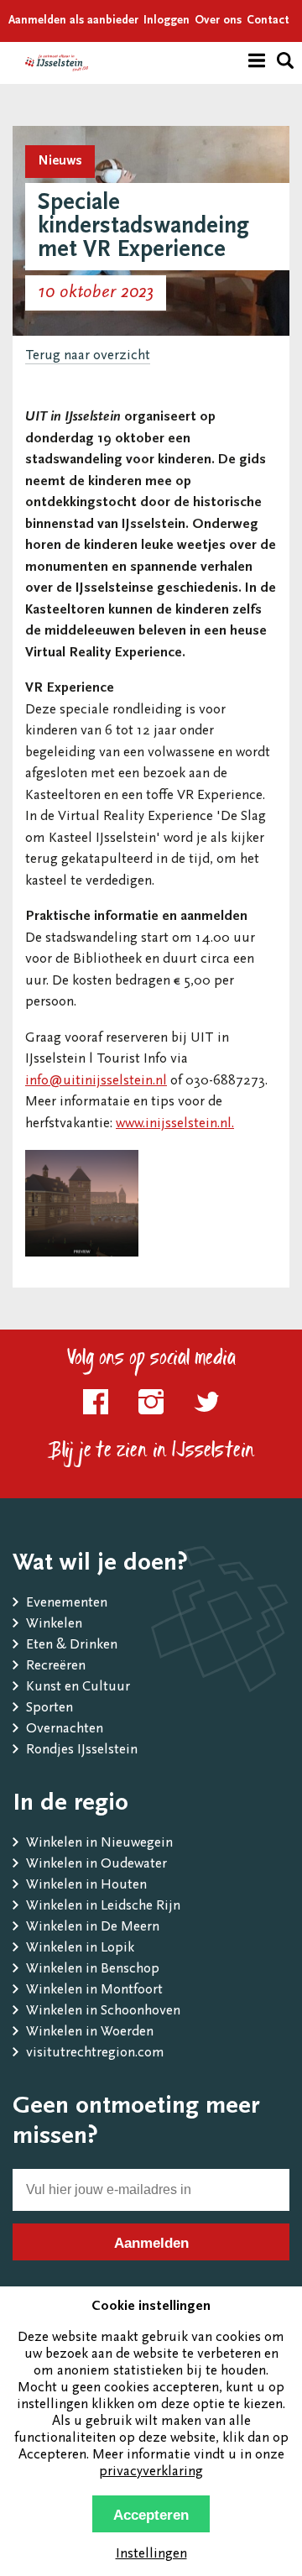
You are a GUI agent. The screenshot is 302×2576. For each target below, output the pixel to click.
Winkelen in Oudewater (96, 1865)
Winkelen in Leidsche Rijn (103, 1907)
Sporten (49, 1709)
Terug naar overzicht (88, 356)
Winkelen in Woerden (90, 2033)
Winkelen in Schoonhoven (103, 2012)
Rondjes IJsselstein (82, 1750)
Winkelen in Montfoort (94, 1991)
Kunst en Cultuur (78, 1688)
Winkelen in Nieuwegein (99, 1844)
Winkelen (54, 1625)
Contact (268, 21)
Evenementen (67, 1604)
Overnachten (65, 1730)
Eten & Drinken (72, 1646)
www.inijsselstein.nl (174, 1124)
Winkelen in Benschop (93, 1970)
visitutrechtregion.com (95, 2053)
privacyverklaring (151, 2472)
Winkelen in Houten (86, 1886)
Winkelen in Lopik (80, 1949)
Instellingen (151, 2555)
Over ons (218, 21)
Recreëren (56, 1667)
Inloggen (167, 21)
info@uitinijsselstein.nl (96, 1082)
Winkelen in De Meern (93, 1928)
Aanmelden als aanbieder (73, 21)
